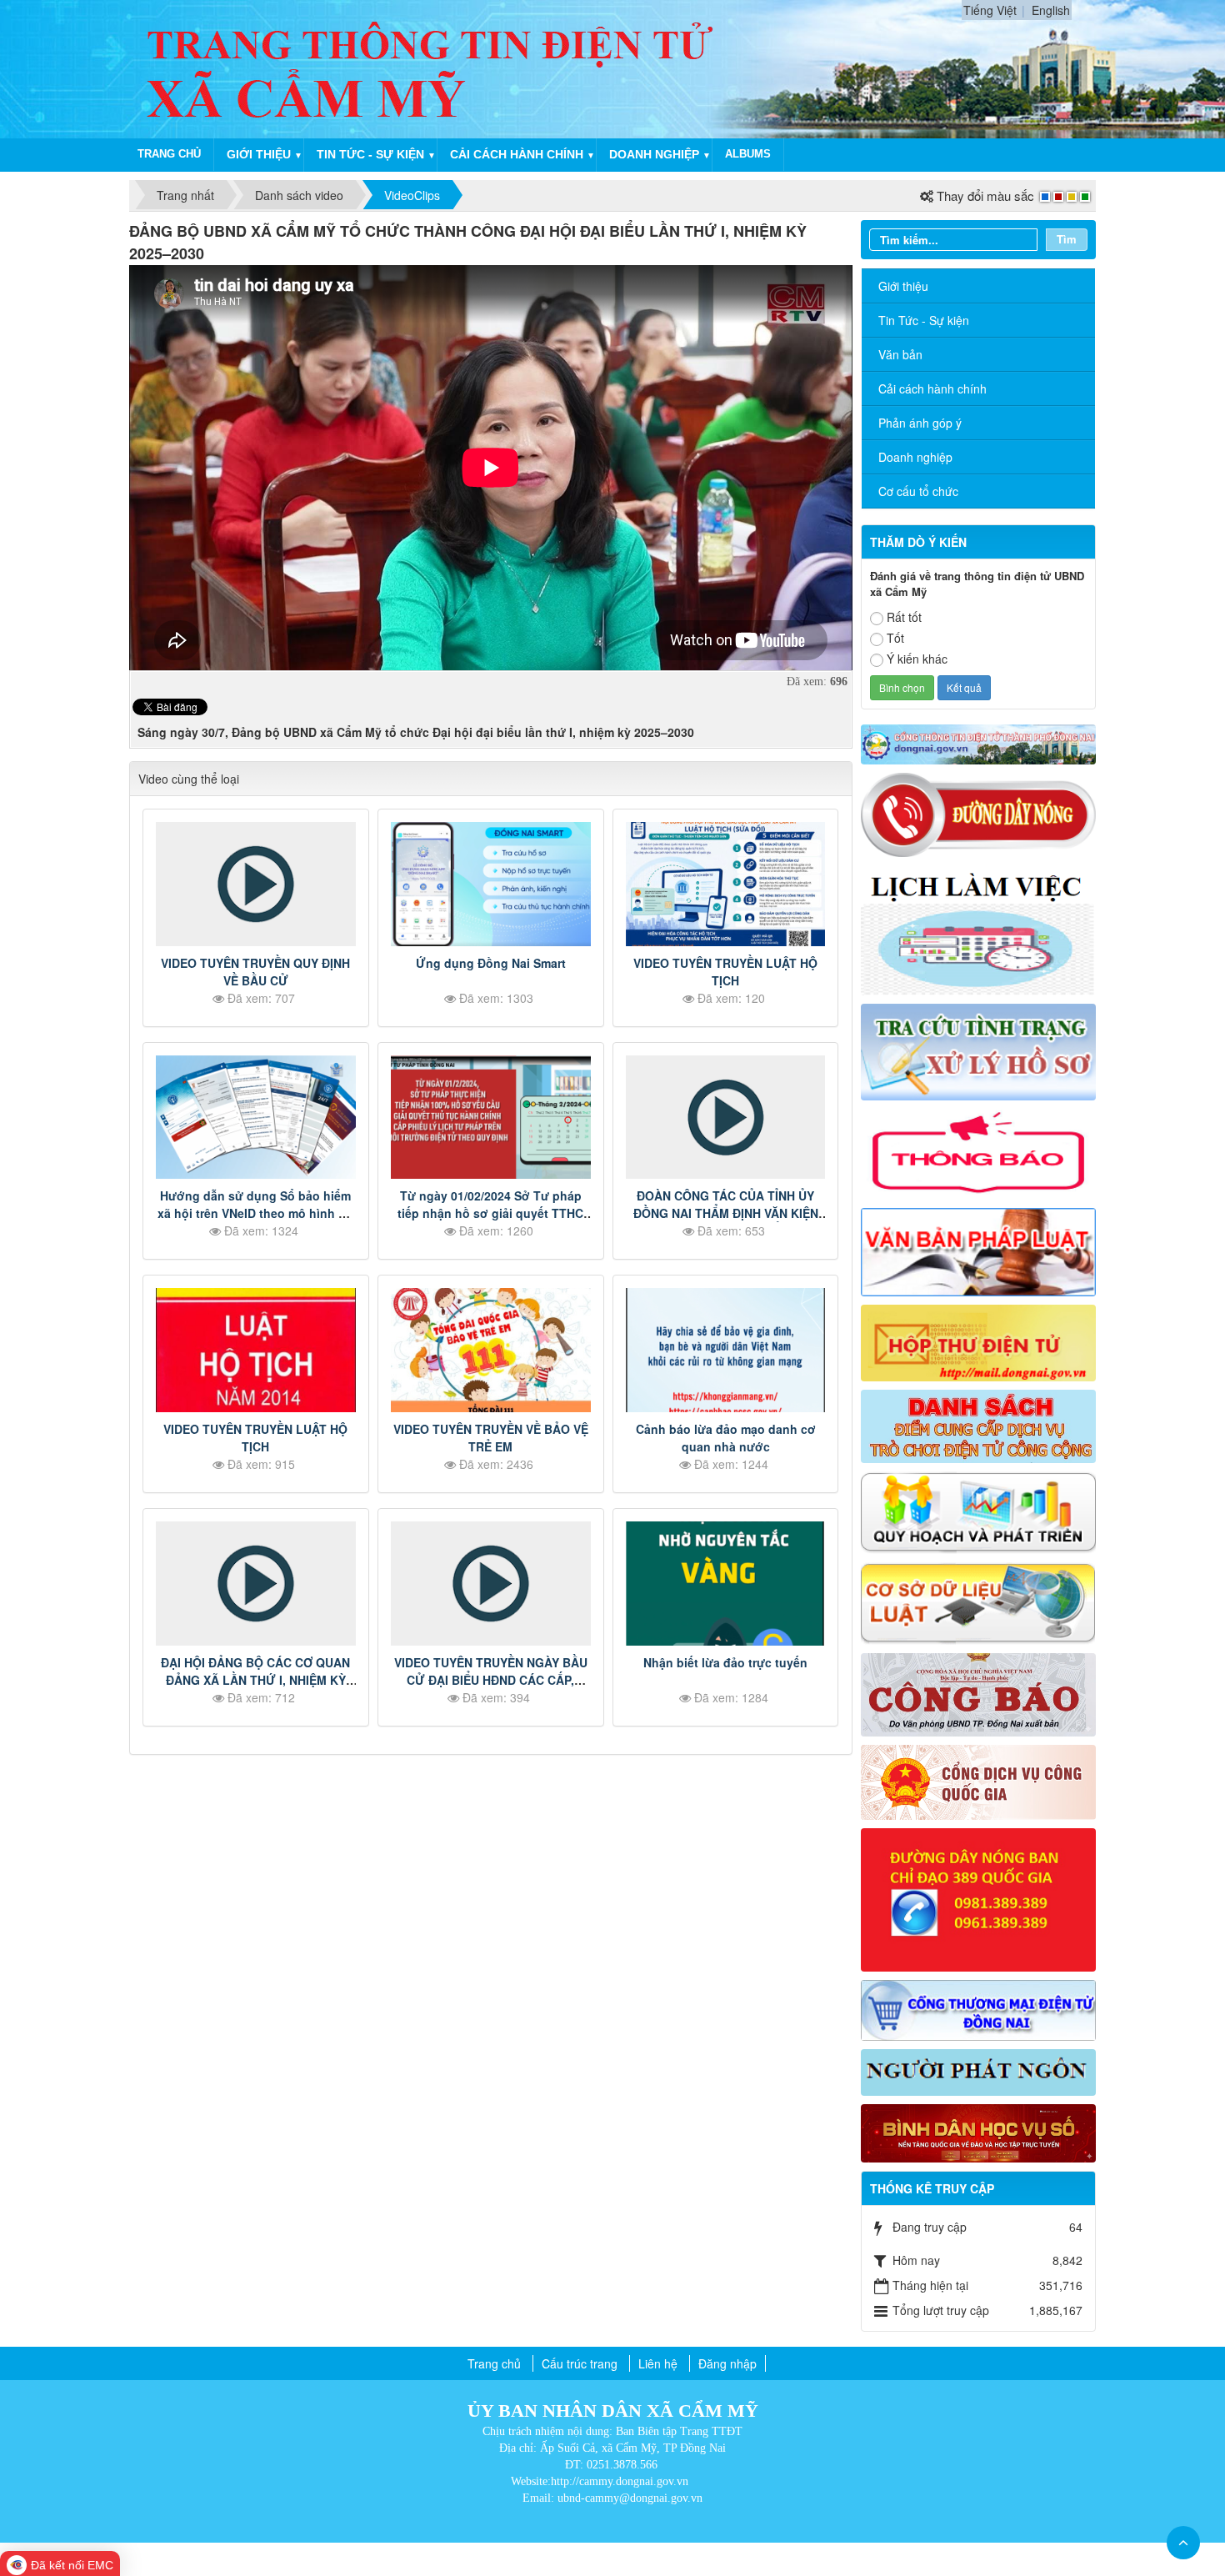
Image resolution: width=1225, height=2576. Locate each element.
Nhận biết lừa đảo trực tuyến (725, 1662)
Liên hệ (658, 2363)
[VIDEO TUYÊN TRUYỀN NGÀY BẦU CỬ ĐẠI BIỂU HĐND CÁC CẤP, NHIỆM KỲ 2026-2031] (491, 1584)
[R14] (979, 2008)
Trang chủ (169, 154)
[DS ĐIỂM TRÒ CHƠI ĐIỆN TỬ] (979, 1425)
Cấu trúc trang (580, 2363)
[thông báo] (979, 1152)
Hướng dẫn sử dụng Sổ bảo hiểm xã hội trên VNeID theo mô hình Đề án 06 (255, 1213)
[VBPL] (979, 1250)
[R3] (979, 1050)
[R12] (979, 814)
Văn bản (900, 354)
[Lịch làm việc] (979, 929)
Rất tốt (904, 617)
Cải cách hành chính (517, 154)
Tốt (895, 638)
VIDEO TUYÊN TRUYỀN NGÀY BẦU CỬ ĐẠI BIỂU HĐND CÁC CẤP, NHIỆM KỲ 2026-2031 (491, 1680)
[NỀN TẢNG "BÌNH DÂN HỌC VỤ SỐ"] (979, 2132)
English (1051, 10)
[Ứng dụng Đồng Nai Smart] (491, 884)
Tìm (1067, 239)
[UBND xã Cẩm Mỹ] (432, 68)
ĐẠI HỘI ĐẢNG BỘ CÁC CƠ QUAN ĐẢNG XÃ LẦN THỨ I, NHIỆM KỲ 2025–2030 (255, 1680)
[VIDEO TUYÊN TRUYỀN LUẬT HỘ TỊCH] (726, 884)
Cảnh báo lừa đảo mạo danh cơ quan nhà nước (726, 1438)
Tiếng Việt (990, 10)
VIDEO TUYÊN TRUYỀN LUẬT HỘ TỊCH (725, 972)
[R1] (979, 743)
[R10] (979, 1692)
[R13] (979, 1898)
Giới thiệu (259, 154)
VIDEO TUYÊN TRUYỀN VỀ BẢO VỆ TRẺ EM (491, 1438)
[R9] (979, 1601)
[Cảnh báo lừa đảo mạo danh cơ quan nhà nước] (726, 1350)
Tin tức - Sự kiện (370, 154)
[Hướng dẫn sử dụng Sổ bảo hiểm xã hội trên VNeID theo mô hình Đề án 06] (256, 1118)
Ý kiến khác (917, 659)
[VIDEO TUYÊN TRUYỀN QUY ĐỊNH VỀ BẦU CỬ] (256, 884)
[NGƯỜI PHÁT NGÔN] (979, 2071)
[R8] (979, 1511)
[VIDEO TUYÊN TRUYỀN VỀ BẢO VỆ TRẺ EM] (491, 1350)
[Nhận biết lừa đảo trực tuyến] (726, 1584)
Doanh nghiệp (654, 154)
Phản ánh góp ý (920, 423)
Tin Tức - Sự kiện (924, 320)
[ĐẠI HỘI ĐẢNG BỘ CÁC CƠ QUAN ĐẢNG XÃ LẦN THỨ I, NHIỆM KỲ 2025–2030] (256, 1584)
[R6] (979, 1341)
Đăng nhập (727, 2363)
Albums (748, 154)
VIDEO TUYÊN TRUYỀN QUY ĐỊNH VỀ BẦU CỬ (255, 972)
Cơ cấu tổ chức (918, 491)
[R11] (979, 1781)
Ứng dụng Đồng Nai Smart (491, 963)
